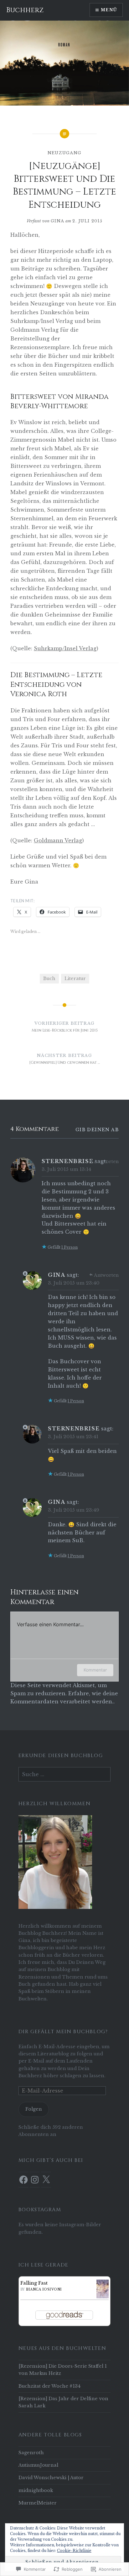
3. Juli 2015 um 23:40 (74, 1283)
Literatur (75, 978)
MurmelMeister (38, 2503)
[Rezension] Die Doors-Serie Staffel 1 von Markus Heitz (63, 2370)
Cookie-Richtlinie (74, 2551)
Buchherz (25, 10)
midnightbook (36, 2490)
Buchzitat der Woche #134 (49, 2386)
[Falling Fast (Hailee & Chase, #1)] (103, 2298)
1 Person (70, 1247)
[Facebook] (23, 2180)
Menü (109, 10)
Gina (57, 221)
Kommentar (95, 1670)
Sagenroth (31, 2453)
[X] (46, 2180)
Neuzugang (65, 153)
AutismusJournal (38, 2465)
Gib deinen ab (97, 1130)
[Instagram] (35, 2180)
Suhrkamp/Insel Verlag (65, 648)
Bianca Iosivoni (44, 2289)
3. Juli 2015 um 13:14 (66, 1169)
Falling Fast (34, 2283)
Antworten (106, 1162)
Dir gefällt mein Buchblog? (63, 2032)
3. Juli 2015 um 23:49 (74, 1510)
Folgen (34, 2109)
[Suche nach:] (64, 1775)
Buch (49, 978)
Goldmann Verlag (58, 840)
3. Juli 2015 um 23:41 (73, 1437)
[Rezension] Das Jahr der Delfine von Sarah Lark (63, 2402)
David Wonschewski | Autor (51, 2478)
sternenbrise (67, 1161)
